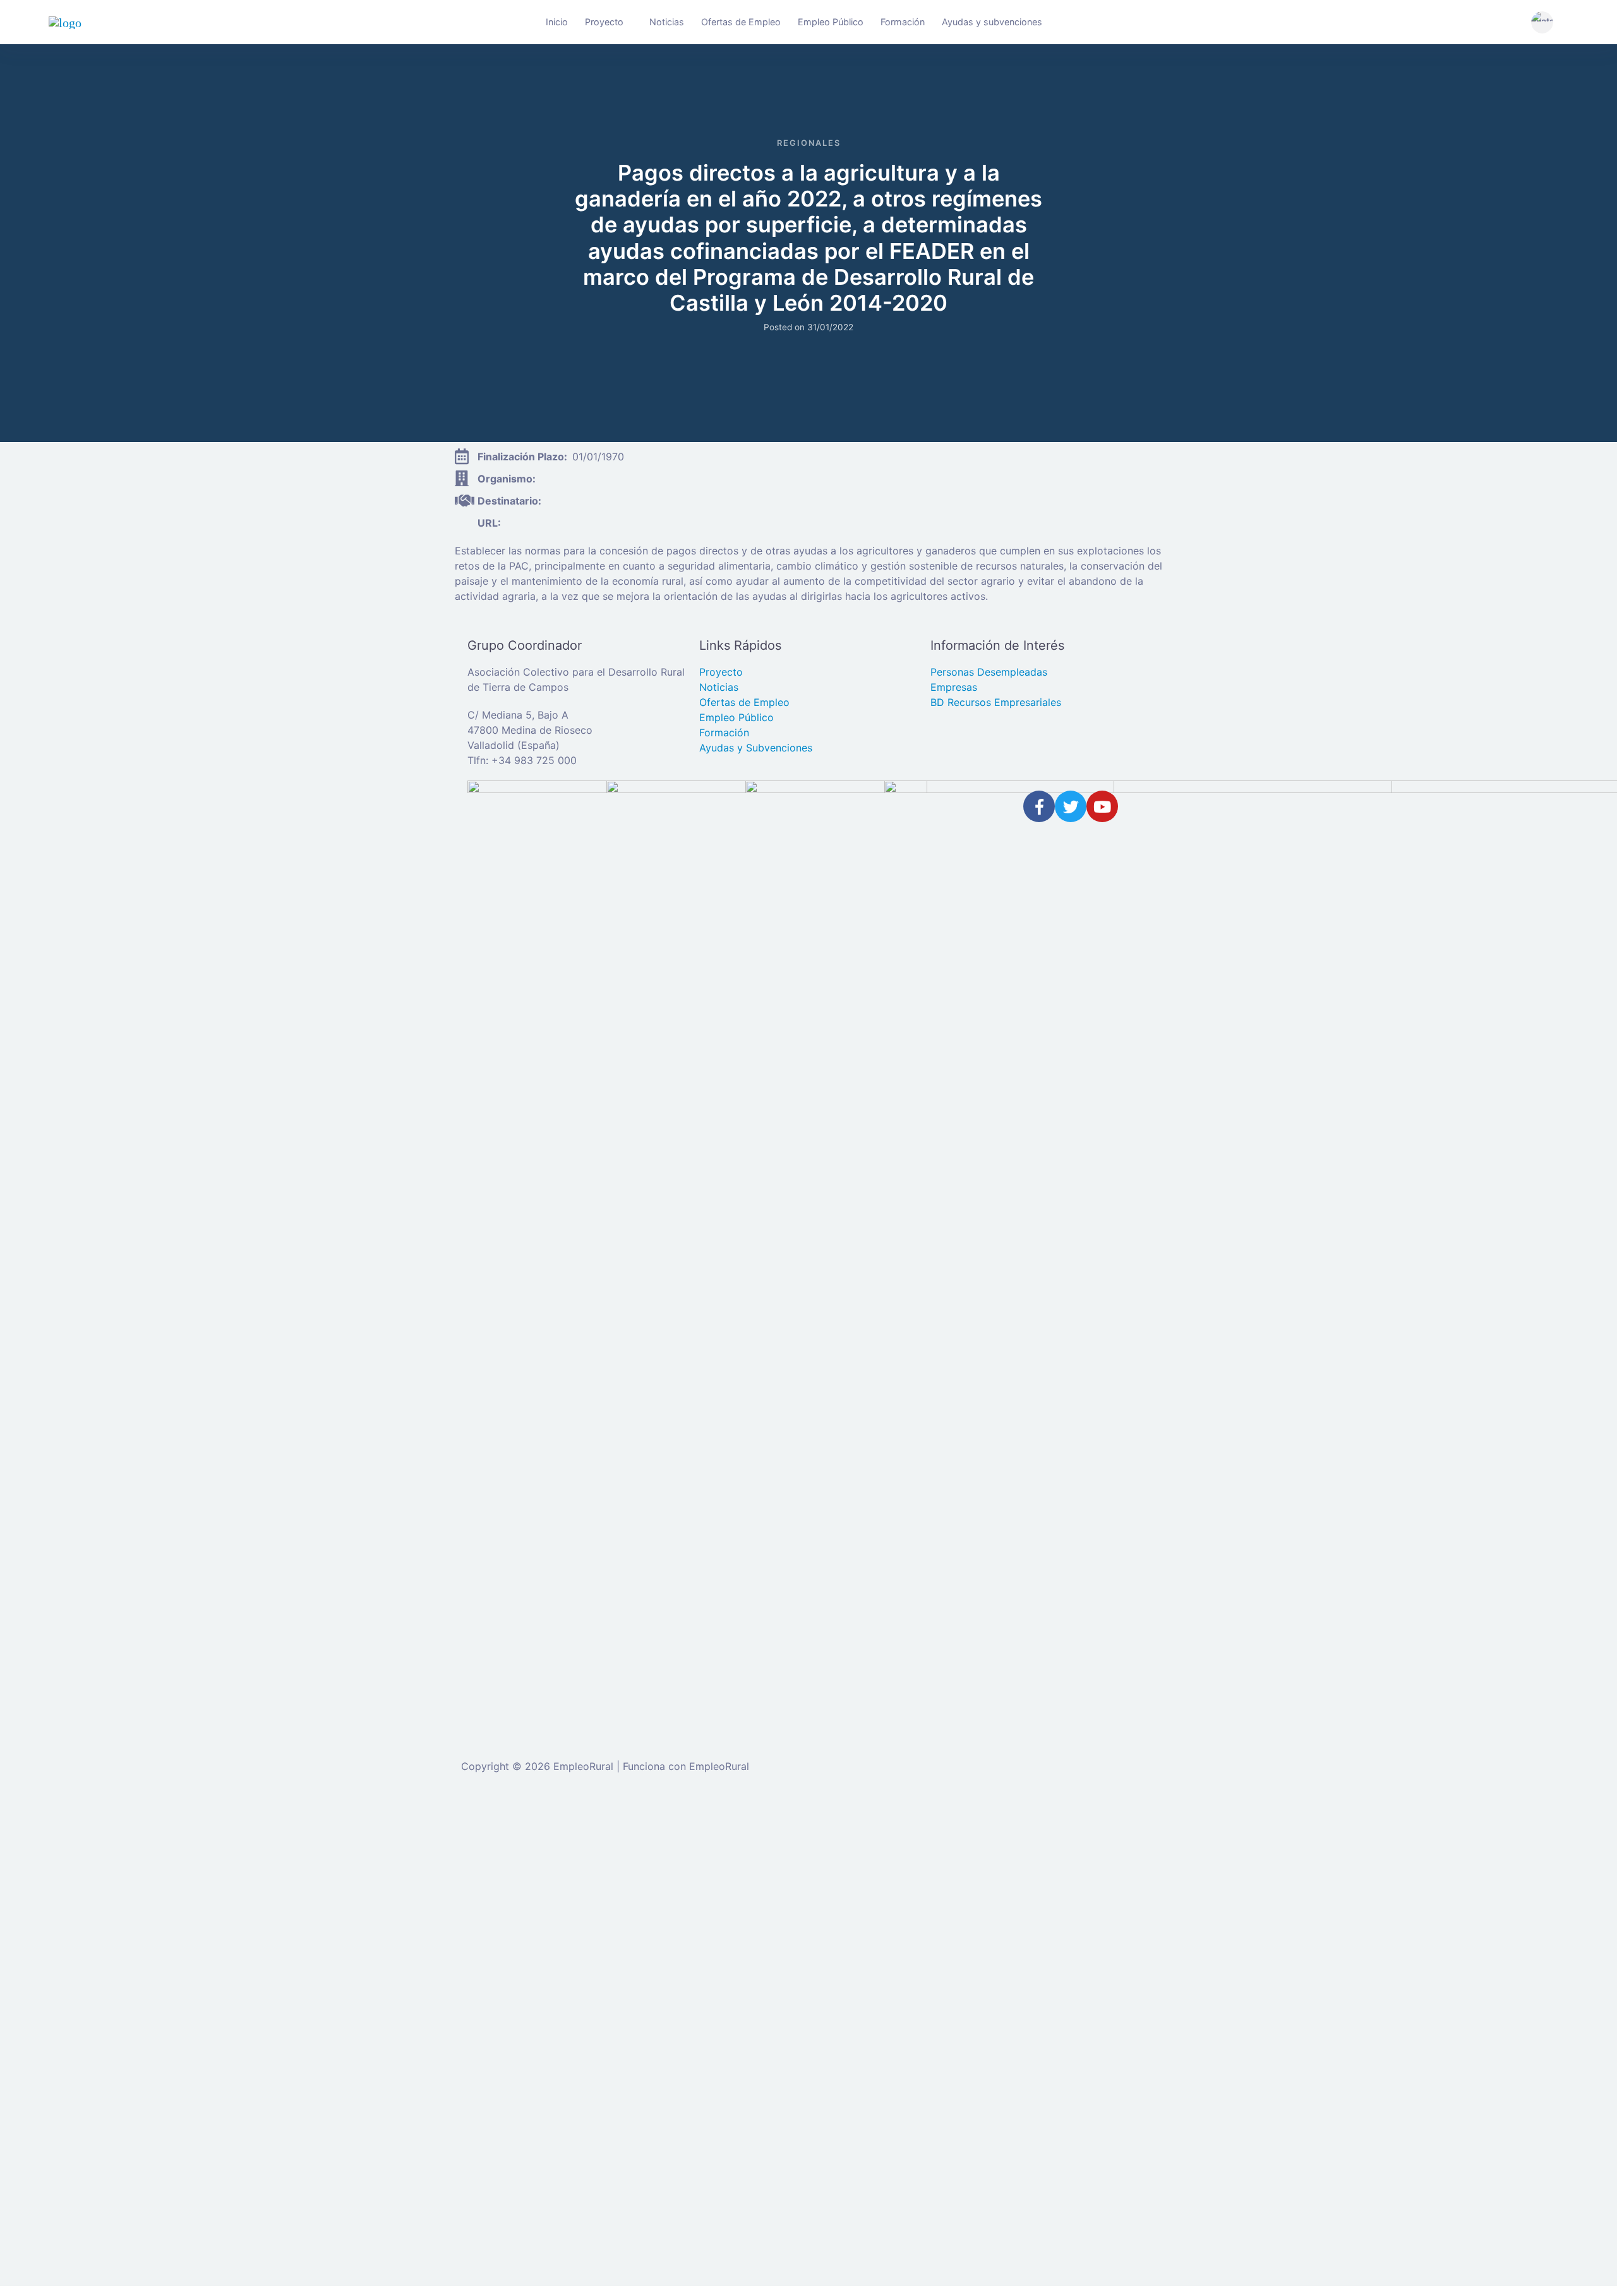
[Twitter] (1071, 806)
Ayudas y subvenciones (992, 22)
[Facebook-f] (1039, 806)
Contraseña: (55, 1946)
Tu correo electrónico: (79, 2164)
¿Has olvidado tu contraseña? (96, 2026)
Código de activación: (78, 2213)
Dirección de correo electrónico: (103, 1897)
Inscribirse (201, 2026)
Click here (810, 2139)
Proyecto (604, 22)
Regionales (809, 143)
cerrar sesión (441, 1824)
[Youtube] (1102, 806)
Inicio (557, 22)
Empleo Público (831, 22)
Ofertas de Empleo (741, 22)
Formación (903, 22)
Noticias (667, 22)
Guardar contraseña (87, 2052)
